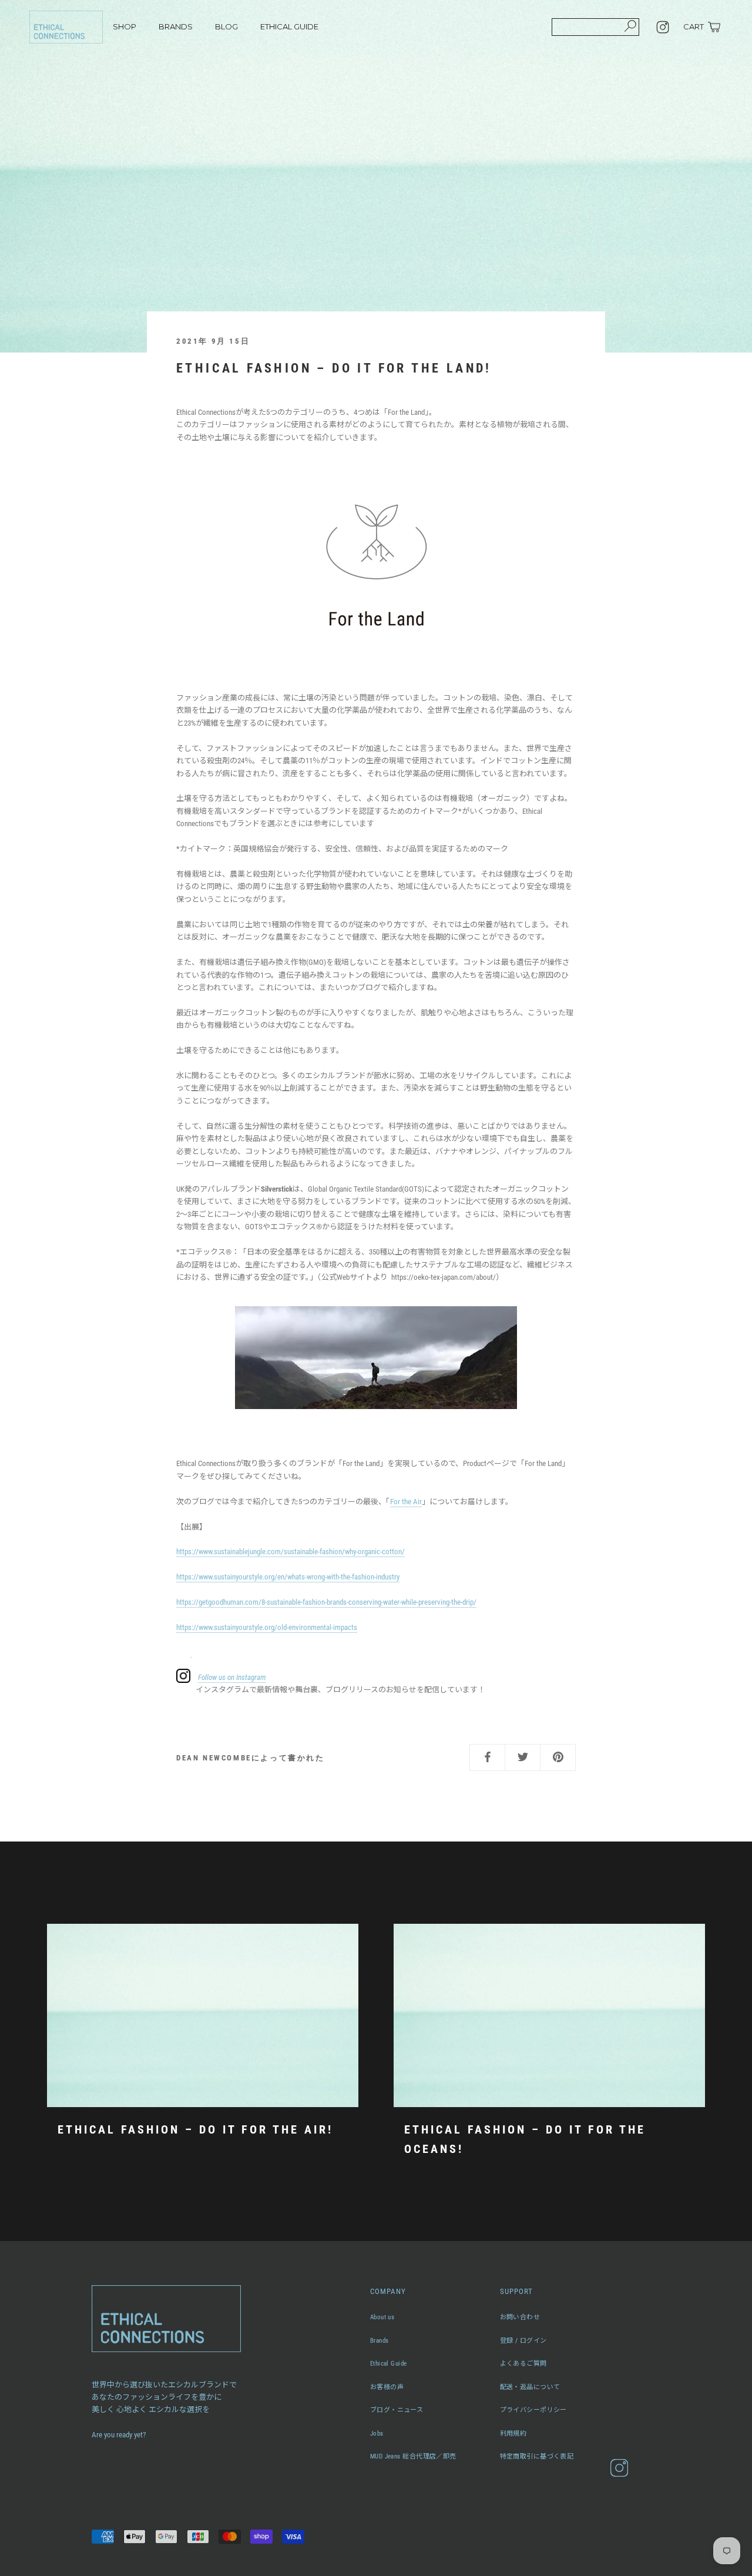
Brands (380, 2341)
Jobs (377, 2434)
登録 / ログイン (523, 2341)
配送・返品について (530, 2387)
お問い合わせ (520, 2317)
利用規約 (513, 2434)
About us (382, 2317)
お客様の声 (387, 2387)
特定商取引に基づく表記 (537, 2456)
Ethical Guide (389, 2364)
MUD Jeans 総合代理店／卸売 (413, 2456)
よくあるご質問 (523, 2364)
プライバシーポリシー (533, 2410)
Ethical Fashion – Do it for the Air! (195, 2129)
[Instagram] (663, 27)
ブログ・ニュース (397, 2410)
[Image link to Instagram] (191, 1652)
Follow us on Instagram (232, 1677)
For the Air (406, 1502)
